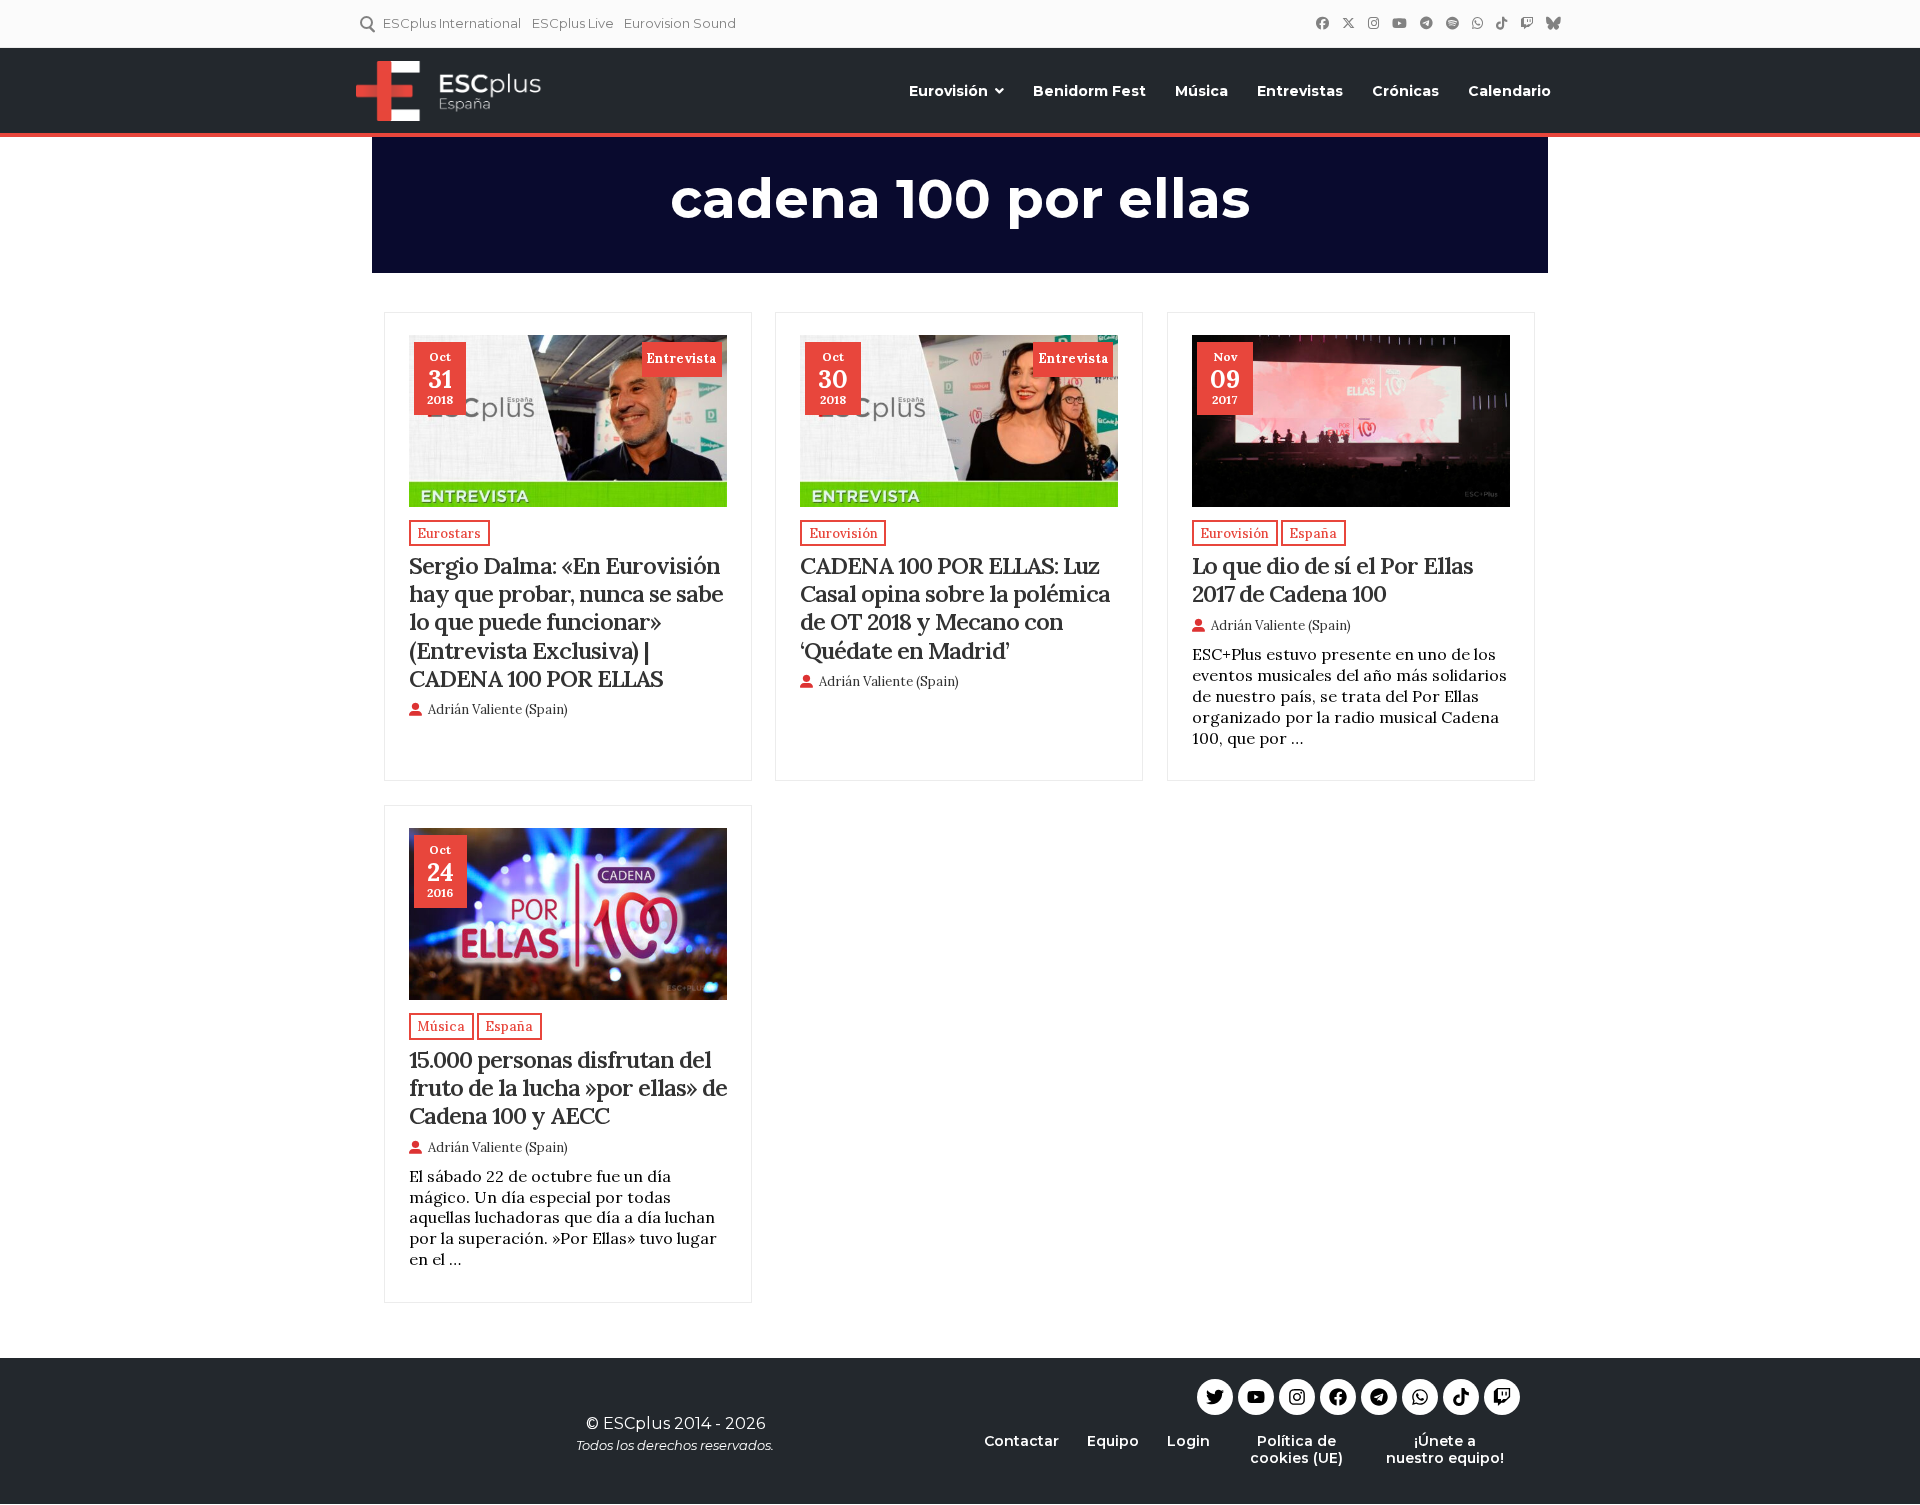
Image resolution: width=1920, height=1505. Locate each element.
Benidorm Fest (1089, 91)
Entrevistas (1300, 91)
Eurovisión (948, 91)
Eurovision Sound (680, 23)
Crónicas (1405, 91)
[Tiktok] (1461, 1397)
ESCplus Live (573, 23)
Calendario (1509, 91)
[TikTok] (1501, 23)
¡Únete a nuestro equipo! (1445, 1449)
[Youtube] (1256, 1397)
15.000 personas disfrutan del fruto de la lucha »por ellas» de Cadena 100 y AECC (568, 1087)
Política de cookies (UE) (1296, 1449)
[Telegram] (1379, 1397)
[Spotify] (1452, 23)
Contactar (1021, 1441)
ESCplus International (452, 23)
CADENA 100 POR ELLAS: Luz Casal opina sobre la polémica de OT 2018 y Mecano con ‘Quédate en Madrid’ (955, 607)
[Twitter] (1348, 23)
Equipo (1113, 1441)
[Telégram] (1426, 23)
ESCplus (636, 1423)
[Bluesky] (1553, 23)
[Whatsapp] (1420, 1397)
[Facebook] (1322, 23)
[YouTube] (1399, 23)
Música (1201, 91)
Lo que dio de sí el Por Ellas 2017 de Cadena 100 (1332, 579)
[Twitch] (1526, 23)
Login (1188, 1441)
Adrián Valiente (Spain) (498, 709)
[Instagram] (1373, 23)
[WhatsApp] (1477, 23)
